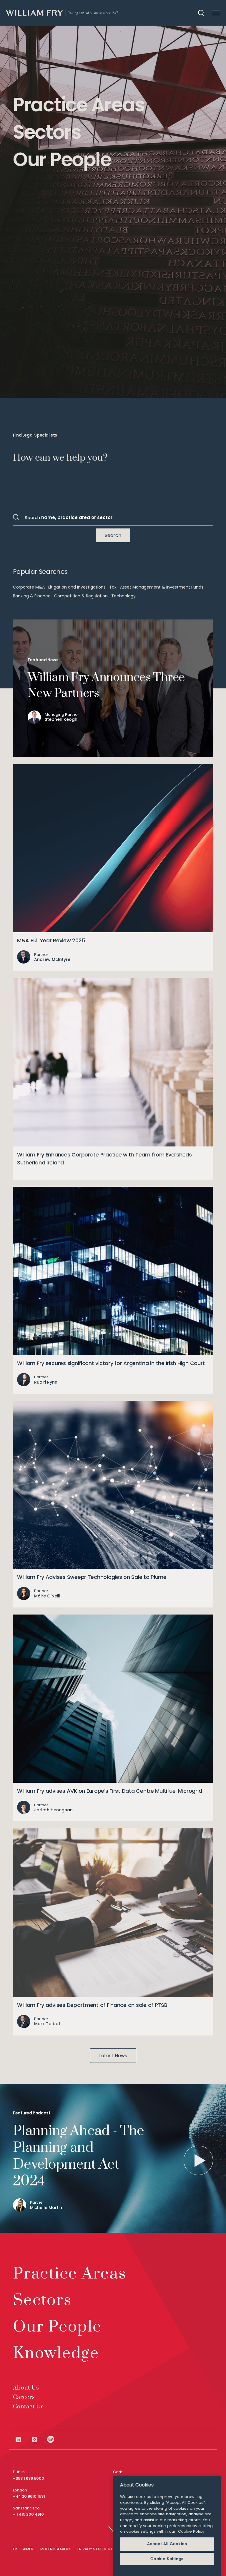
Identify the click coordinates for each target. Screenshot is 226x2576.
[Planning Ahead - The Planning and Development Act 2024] (198, 2160)
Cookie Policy (191, 2531)
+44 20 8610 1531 (29, 2496)
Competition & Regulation (81, 596)
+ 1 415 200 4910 (28, 2514)
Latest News (113, 2056)
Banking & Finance (32, 596)
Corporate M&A (29, 587)
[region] (167, 2526)
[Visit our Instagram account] (39, 2439)
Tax (113, 587)
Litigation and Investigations (77, 587)
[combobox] (113, 517)
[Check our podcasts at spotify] (51, 2439)
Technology (123, 596)
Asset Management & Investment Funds (162, 587)
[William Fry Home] (62, 13)
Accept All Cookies (167, 2544)
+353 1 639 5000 (29, 2478)
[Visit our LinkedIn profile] (23, 2439)
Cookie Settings (167, 2559)
